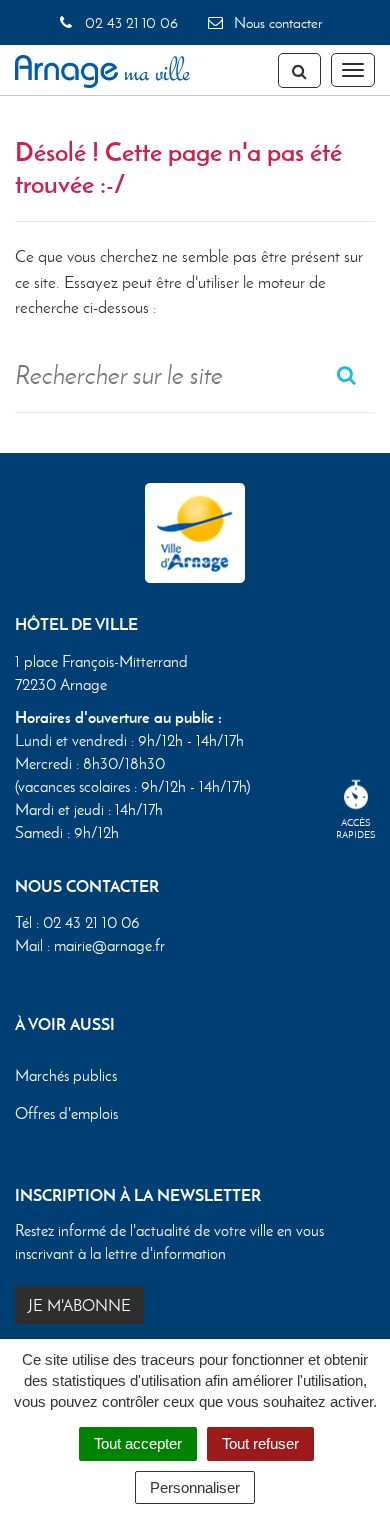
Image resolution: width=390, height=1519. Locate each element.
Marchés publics (66, 1075)
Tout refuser (260, 1443)
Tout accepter (138, 1443)
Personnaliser (195, 1487)
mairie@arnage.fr (109, 945)
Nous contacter (276, 23)
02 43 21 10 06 (129, 23)
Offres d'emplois (66, 1113)
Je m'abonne (79, 1305)
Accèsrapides (356, 828)
